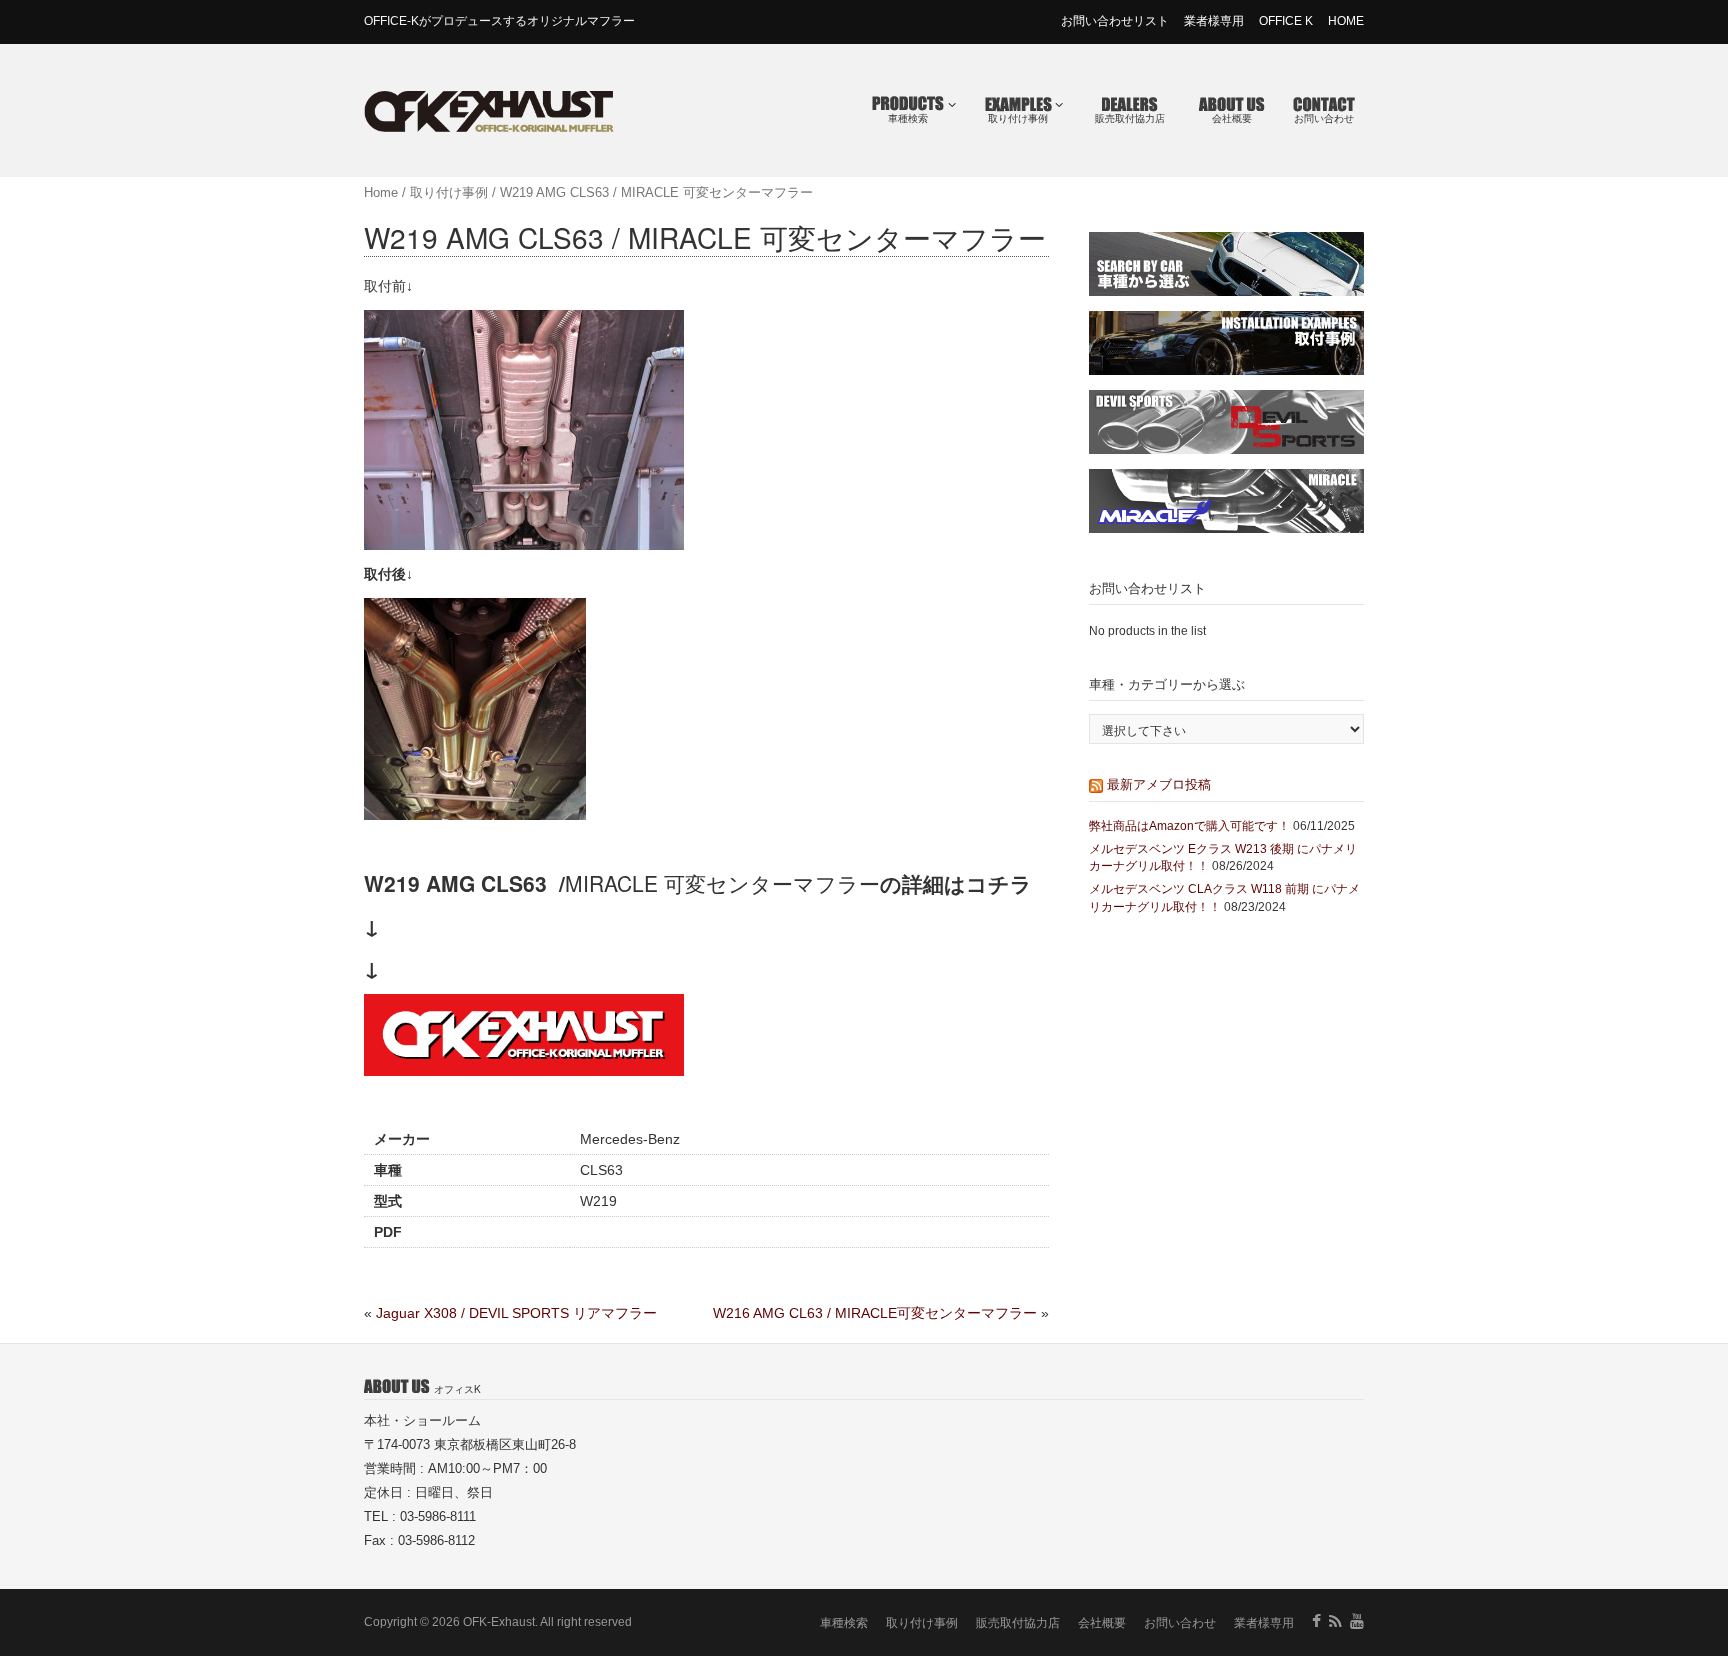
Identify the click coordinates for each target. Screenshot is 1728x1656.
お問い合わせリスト (1115, 21)
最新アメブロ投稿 (1159, 783)
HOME (1346, 21)
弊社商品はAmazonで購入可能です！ (1189, 826)
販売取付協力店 (1130, 118)
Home (381, 192)
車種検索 (908, 118)
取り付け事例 (1018, 118)
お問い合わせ (1324, 118)
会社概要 (1232, 118)
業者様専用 (1214, 21)
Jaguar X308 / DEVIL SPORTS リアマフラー (516, 1313)
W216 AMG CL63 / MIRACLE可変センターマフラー (875, 1313)
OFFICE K (1286, 21)
